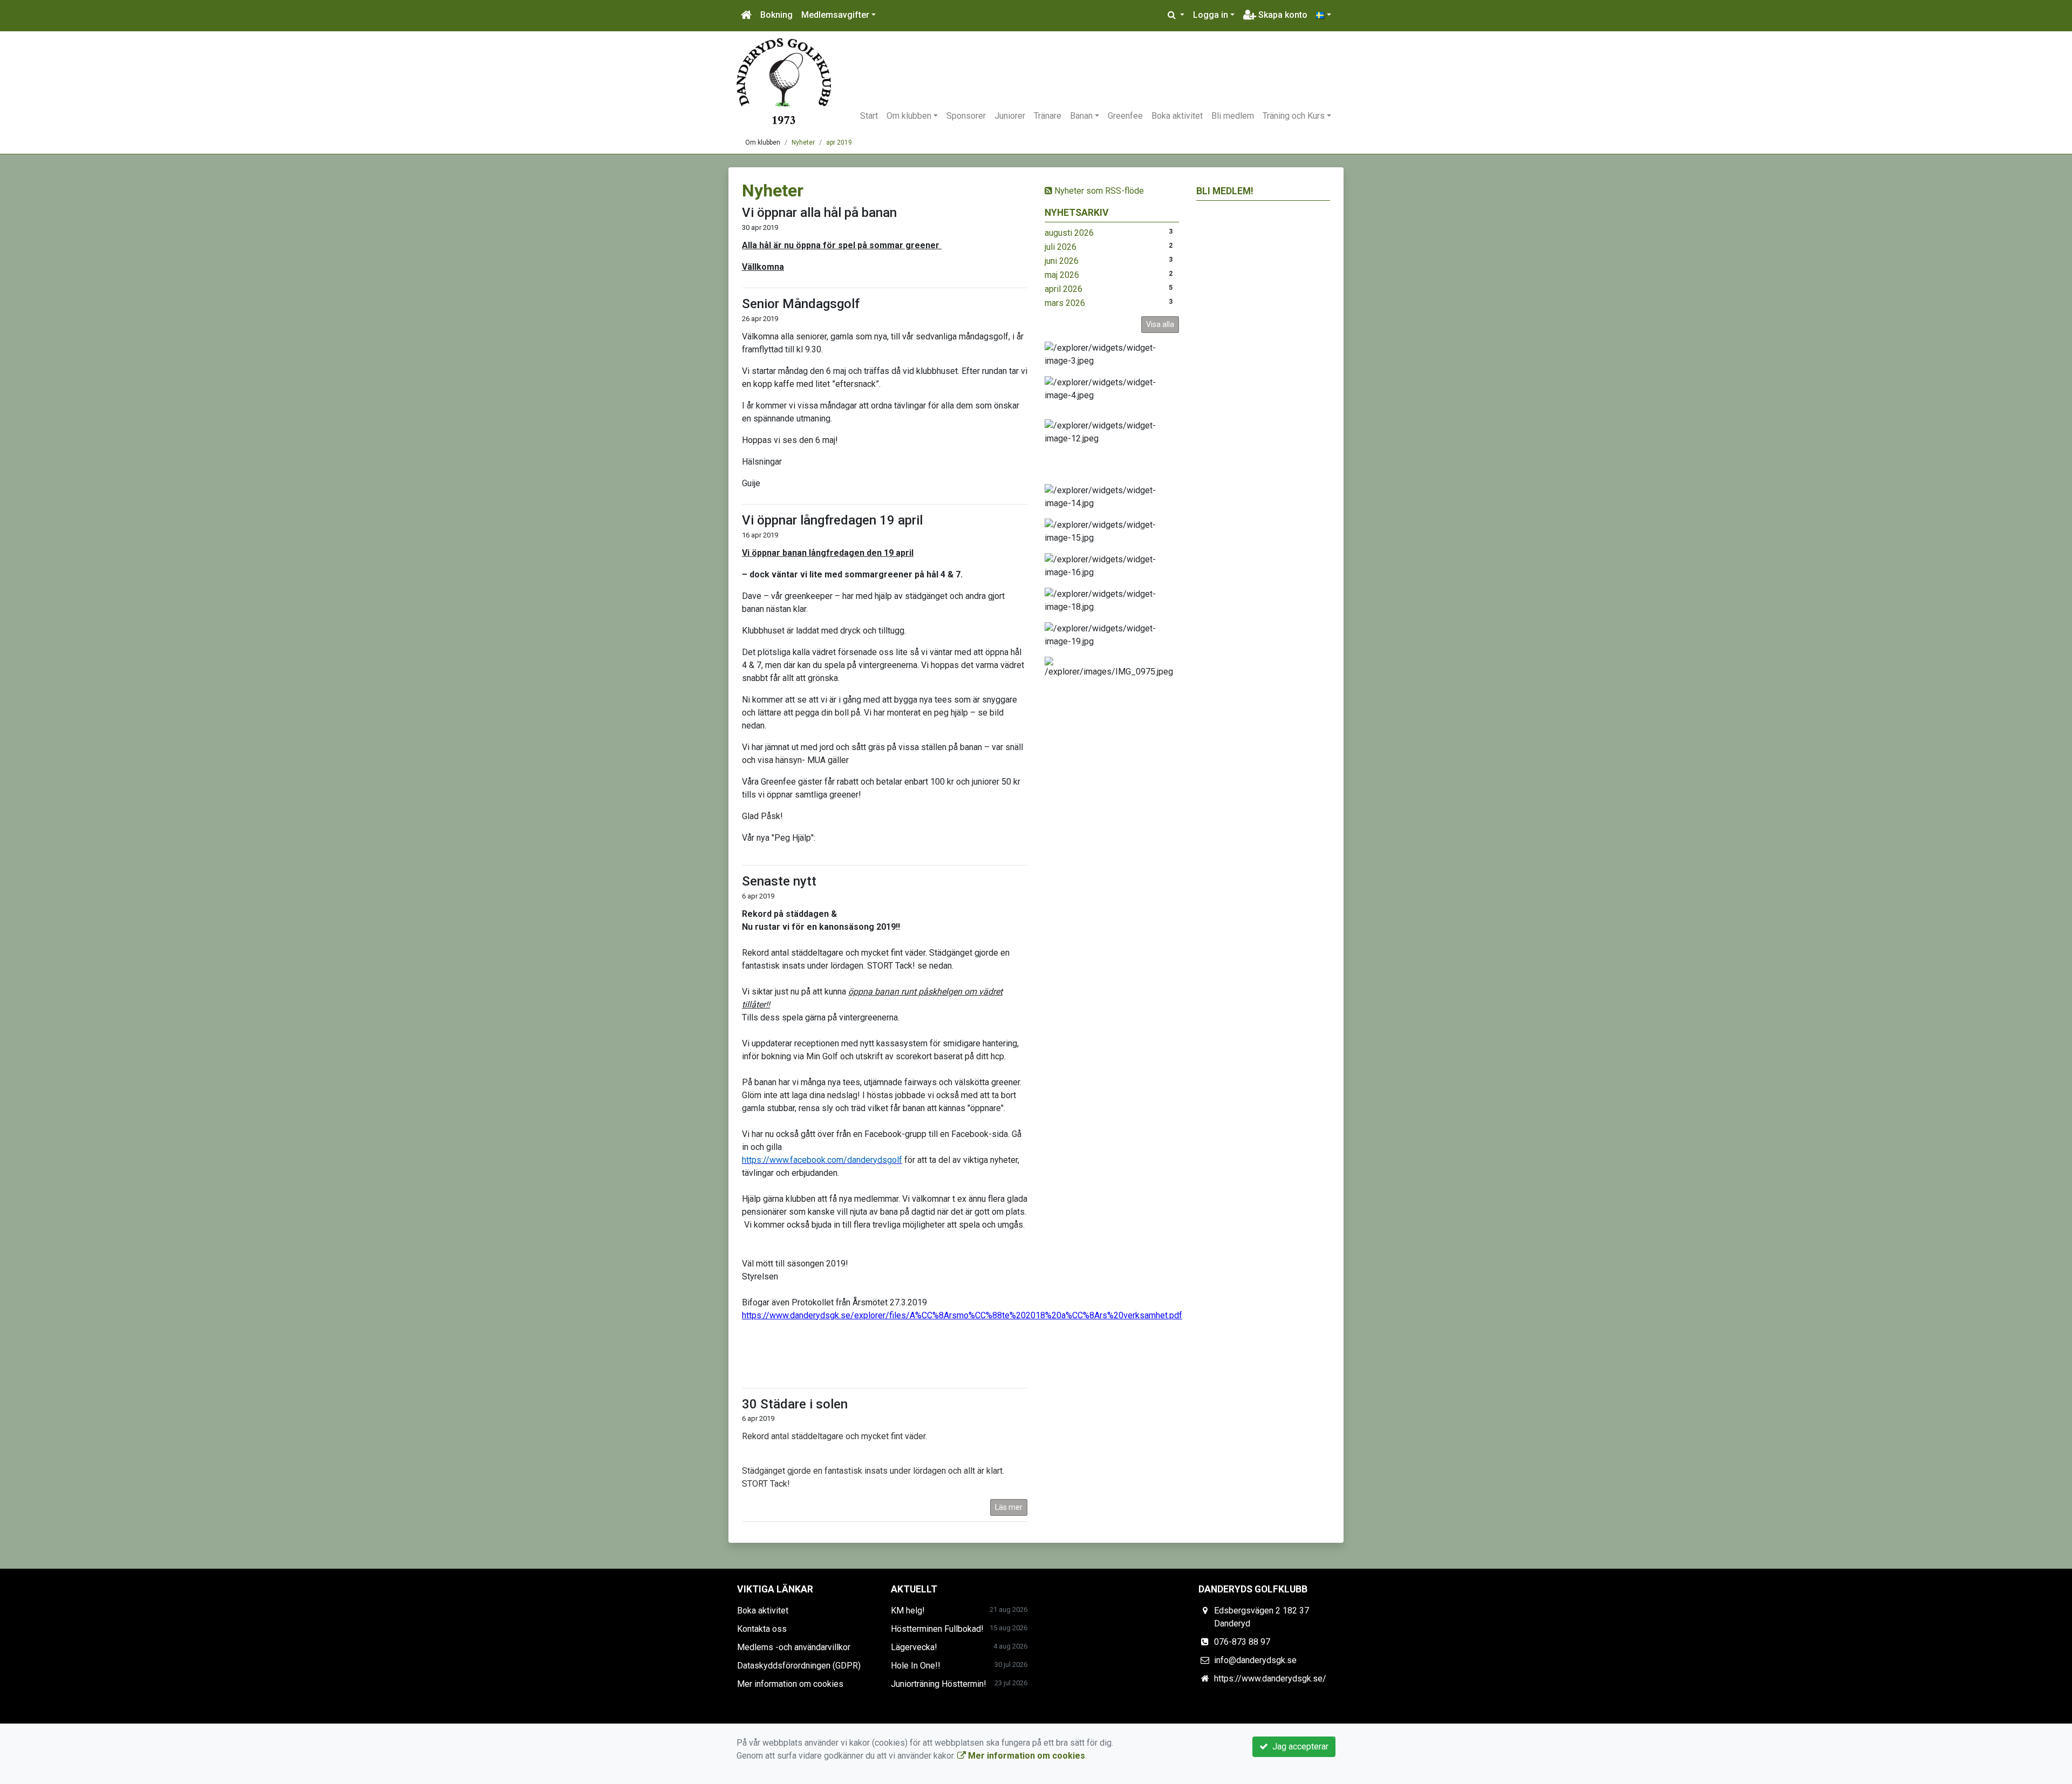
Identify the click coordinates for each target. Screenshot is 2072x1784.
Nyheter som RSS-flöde (1098, 191)
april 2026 (1064, 289)
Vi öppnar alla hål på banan (819, 213)
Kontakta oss (762, 1629)
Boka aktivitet (1177, 116)
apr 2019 (839, 142)
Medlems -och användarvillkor (794, 1647)
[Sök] (1176, 15)
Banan (1081, 116)
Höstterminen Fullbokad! (937, 1629)
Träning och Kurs (1294, 116)
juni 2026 (1062, 261)
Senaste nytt (779, 881)
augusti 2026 (1069, 233)
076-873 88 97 (1242, 1642)
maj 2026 (1062, 275)
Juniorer (1010, 116)
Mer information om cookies (790, 1684)
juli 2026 (1061, 247)
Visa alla (1160, 324)
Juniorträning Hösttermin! (939, 1684)
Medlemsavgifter (835, 15)
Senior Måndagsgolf (801, 304)
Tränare (1048, 116)
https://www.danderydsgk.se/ (1270, 1679)
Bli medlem (1233, 116)
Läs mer (1009, 1507)
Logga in (1211, 15)
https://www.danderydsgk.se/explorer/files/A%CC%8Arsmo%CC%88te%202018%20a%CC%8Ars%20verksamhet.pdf (962, 1315)
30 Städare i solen (795, 1404)
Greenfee (1125, 116)
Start (869, 116)
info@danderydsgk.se (1255, 1660)
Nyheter (803, 142)
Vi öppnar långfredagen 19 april (832, 520)
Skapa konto (1282, 15)
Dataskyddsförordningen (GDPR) (799, 1666)
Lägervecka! (914, 1647)
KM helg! (908, 1611)
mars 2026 (1065, 303)
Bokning (776, 15)
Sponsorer (966, 116)
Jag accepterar (1298, 1746)
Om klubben (909, 116)
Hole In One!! (916, 1666)
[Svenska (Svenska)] (1324, 15)
